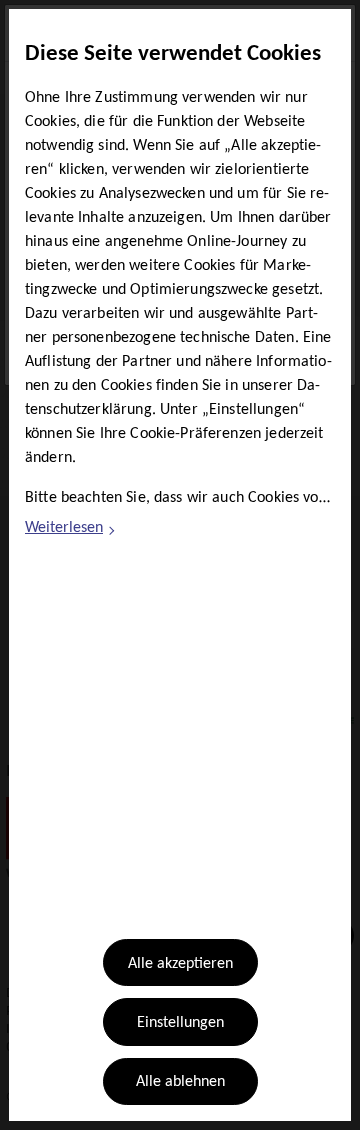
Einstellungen (180, 1023)
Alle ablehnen (180, 1082)
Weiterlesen (71, 531)
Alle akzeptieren (180, 964)
